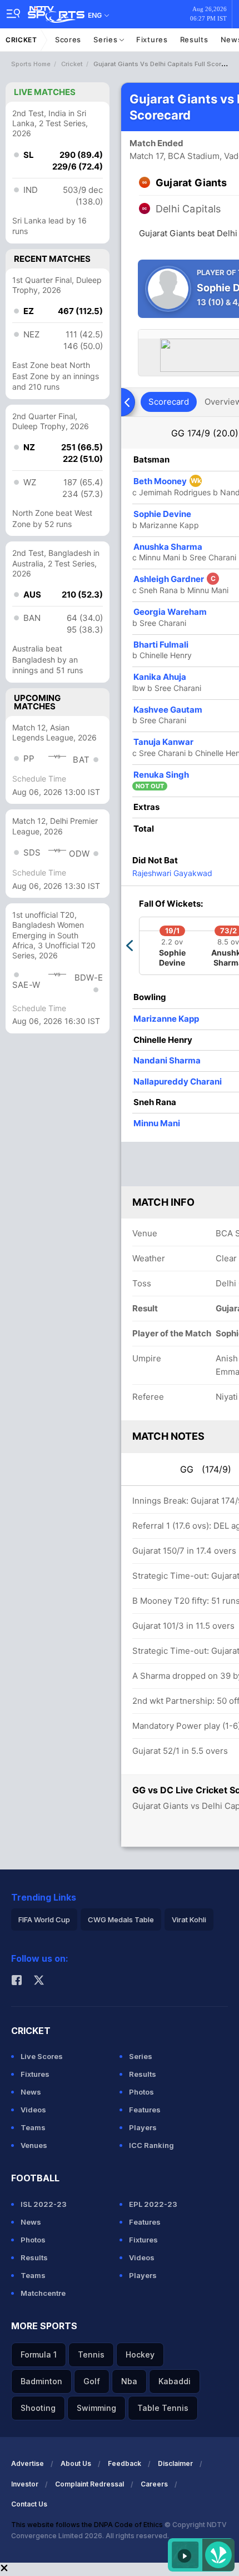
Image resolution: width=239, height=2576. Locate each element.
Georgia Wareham (170, 612)
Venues (34, 2145)
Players (143, 2127)
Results (194, 39)
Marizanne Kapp (166, 1019)
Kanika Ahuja (160, 677)
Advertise (28, 2463)
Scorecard (169, 402)
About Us (76, 2463)
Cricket (21, 40)
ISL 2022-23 (44, 2204)
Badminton (41, 2381)
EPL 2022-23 (153, 2204)
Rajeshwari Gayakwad (172, 873)
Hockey (140, 2354)
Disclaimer (175, 2463)
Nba (129, 2381)
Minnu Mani (157, 1123)
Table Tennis (163, 2408)
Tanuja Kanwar (163, 742)
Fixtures (152, 39)
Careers (154, 2484)
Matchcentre (43, 2293)
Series (106, 39)
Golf (92, 2381)
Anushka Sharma (168, 547)
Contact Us (29, 2504)
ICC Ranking (151, 2145)
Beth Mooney (167, 481)
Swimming (96, 2408)
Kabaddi (175, 2381)
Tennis (91, 2354)
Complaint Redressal (89, 2484)
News (31, 2092)
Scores (68, 39)
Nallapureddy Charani (178, 1081)
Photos (141, 2092)
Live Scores (42, 2056)
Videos (33, 2110)
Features (145, 2110)
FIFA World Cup (44, 1919)
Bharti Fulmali (161, 645)
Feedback (125, 2463)
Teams (33, 2127)
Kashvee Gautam (168, 710)
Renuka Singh (161, 775)
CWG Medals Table (121, 1919)
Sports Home (31, 64)
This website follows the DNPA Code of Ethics (88, 2525)
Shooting (38, 2408)
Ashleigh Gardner (175, 579)
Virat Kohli (189, 1919)
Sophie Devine (162, 514)
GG (205, 433)
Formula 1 (39, 2354)
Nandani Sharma (167, 1060)
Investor (25, 2484)
